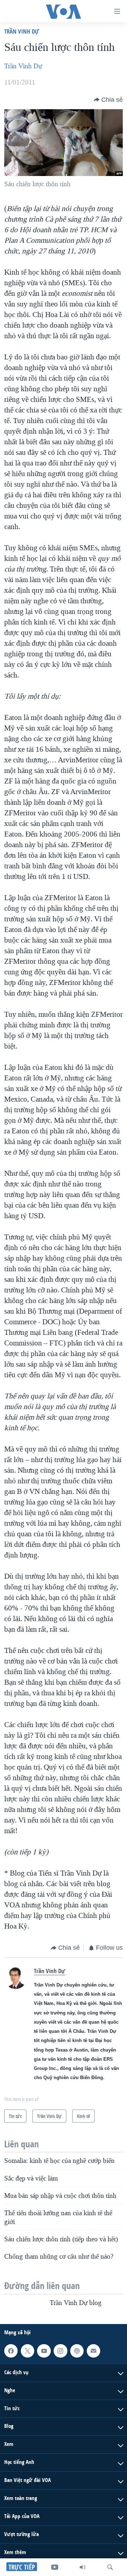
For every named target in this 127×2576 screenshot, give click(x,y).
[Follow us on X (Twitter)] (28, 2351)
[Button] (108, 100)
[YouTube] (55, 2567)
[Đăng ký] (93, 2351)
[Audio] (83, 2567)
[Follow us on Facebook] (11, 2351)
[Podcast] (77, 2351)
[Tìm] (110, 2567)
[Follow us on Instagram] (60, 2351)
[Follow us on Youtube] (44, 2351)
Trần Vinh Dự (22, 31)
